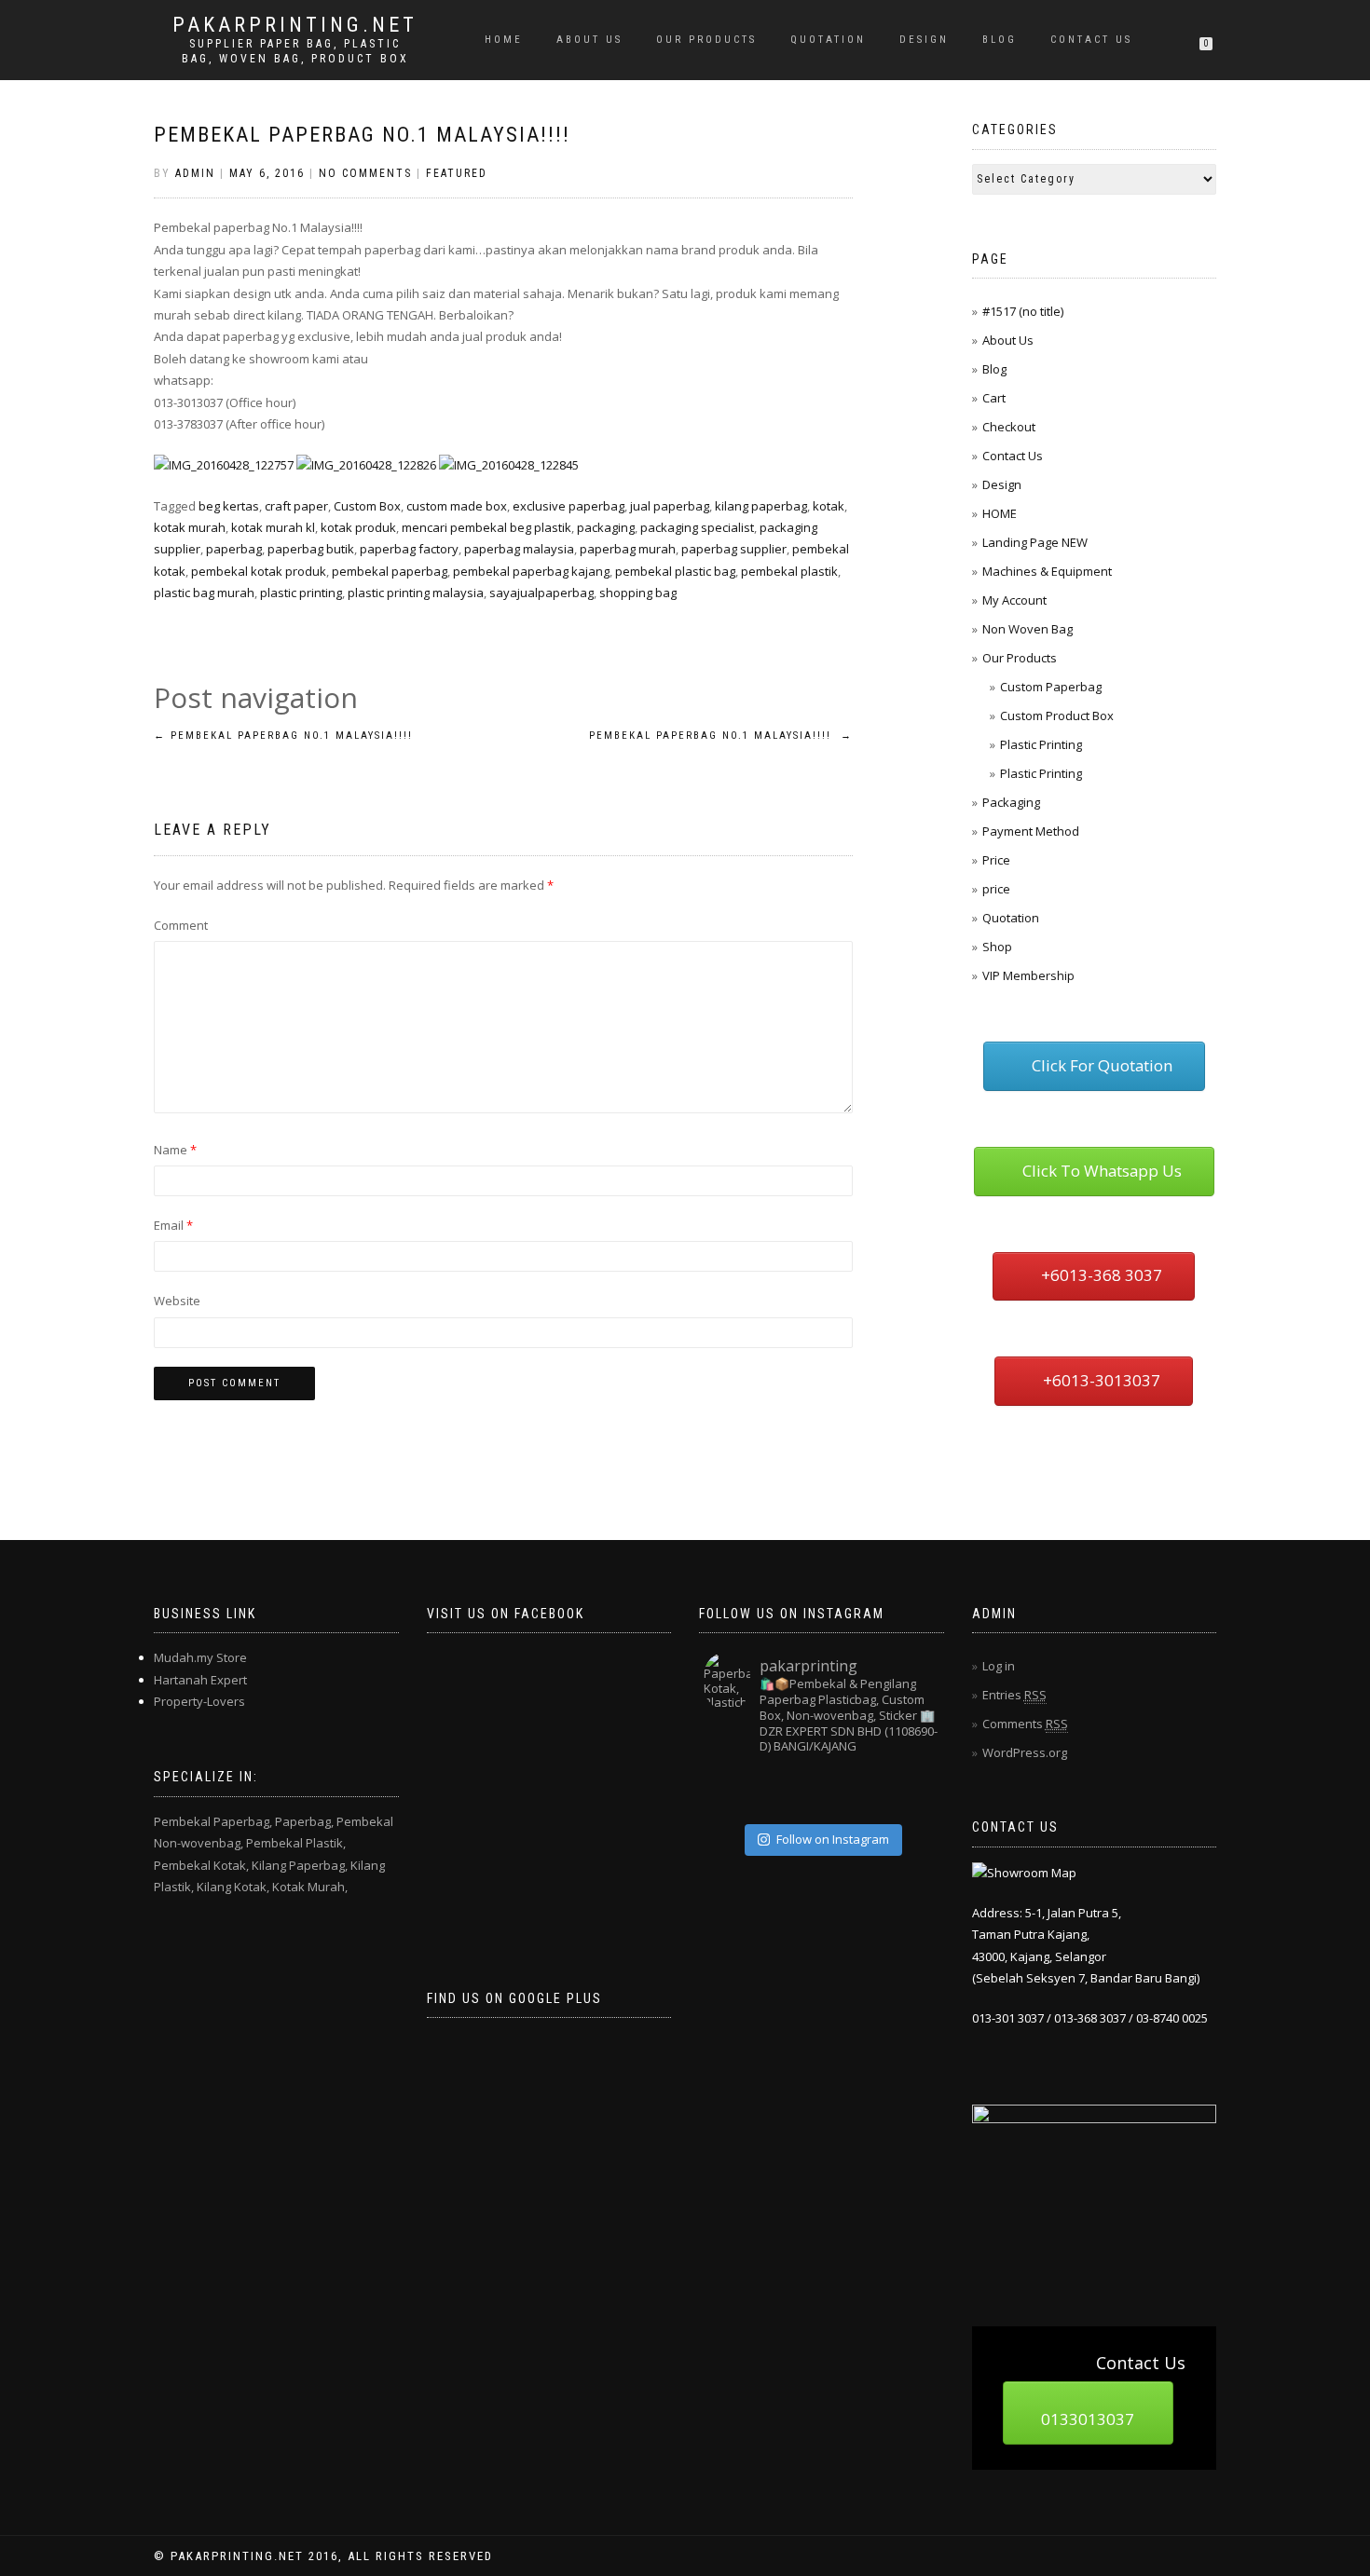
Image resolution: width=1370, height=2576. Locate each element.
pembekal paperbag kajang (531, 571)
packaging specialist (697, 527)
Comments (1025, 1724)
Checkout (1009, 427)
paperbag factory (409, 549)
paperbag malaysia (519, 549)
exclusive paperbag (569, 506)
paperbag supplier (734, 549)
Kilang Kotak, (233, 1887)
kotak (829, 506)
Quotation (1011, 918)
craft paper (296, 506)
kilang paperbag (761, 506)
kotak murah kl (273, 527)
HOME (504, 40)
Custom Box (367, 506)
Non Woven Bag (1027, 629)
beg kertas (229, 506)
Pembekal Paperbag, (213, 1821)
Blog (1000, 40)
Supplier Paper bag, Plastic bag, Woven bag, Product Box (295, 51)
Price (996, 860)
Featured (457, 173)
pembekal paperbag (390, 571)
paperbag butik (311, 549)
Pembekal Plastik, (296, 1843)
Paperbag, (304, 1821)
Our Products (706, 40)
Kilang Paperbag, (300, 1865)
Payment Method (1031, 831)
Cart (994, 398)
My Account (1014, 600)
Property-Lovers (199, 1701)
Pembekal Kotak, (201, 1865)
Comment (181, 925)
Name (175, 1150)
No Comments (365, 173)
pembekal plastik (789, 571)
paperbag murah (628, 549)
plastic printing (301, 593)
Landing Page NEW (1035, 542)
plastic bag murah (204, 593)
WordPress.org (1025, 1752)
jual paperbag (670, 506)
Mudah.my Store (200, 1657)
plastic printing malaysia (416, 593)
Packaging (1011, 802)
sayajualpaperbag (541, 593)
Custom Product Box (1057, 716)
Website (177, 1301)
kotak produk (358, 527)
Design (924, 40)
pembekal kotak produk (259, 571)
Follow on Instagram (833, 1839)
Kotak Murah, (310, 1887)
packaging (606, 527)
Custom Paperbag (1051, 687)
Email (173, 1225)
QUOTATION (828, 40)
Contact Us (1091, 40)
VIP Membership (1028, 975)
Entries (1014, 1695)
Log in (999, 1666)
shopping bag (638, 593)
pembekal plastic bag (675, 571)
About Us (589, 40)
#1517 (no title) (1023, 311)
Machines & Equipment (1047, 571)
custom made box (457, 506)
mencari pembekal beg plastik (486, 527)
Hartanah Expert (200, 1680)
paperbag (234, 549)
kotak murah (190, 527)
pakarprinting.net (295, 25)
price (996, 889)
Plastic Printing (1041, 744)
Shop (997, 947)
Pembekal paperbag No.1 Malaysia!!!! (362, 135)
